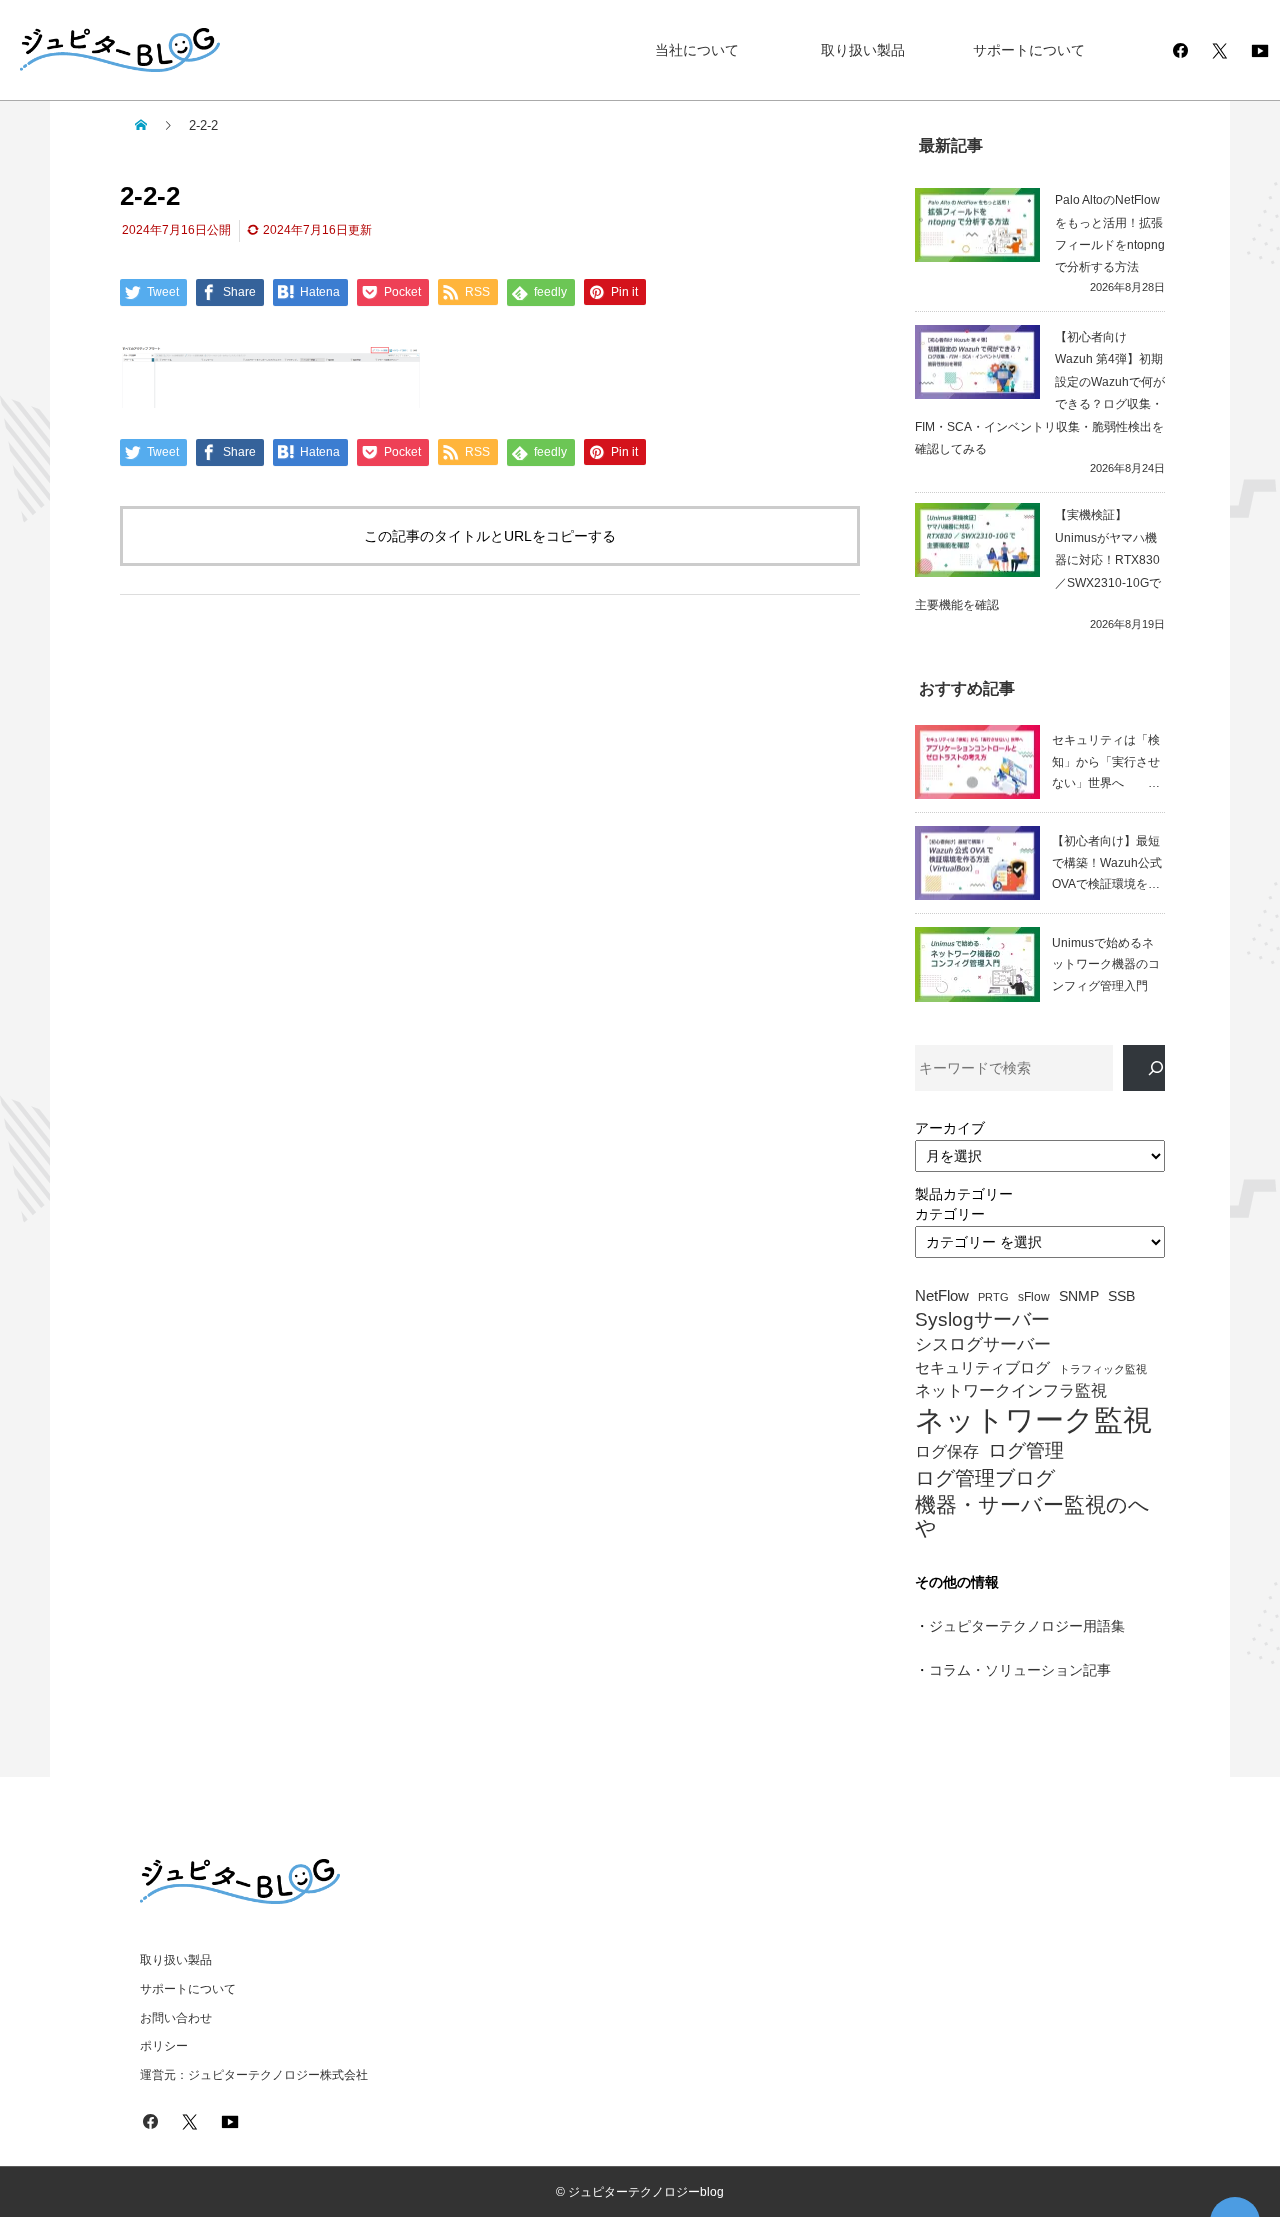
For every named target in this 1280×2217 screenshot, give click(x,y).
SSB (1121, 1296)
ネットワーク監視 (1033, 1420)
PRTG (993, 1297)
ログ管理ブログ (985, 1478)
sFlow (1034, 1297)
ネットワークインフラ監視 (1011, 1390)
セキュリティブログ (982, 1368)
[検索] (1144, 1068)
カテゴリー (950, 1214)
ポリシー (164, 2046)
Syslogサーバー (982, 1320)
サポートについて (1029, 50)
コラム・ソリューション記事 (1020, 1670)
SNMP (1079, 1296)
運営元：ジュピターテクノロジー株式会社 (254, 2075)
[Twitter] (1220, 50)
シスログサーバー (983, 1345)
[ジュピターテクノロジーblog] (100, 50)
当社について (697, 50)
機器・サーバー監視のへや (1032, 1516)
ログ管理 (1026, 1451)
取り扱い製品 (863, 50)
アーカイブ (950, 1128)
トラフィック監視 (1103, 1369)
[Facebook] (1180, 50)
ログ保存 (947, 1451)
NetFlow (942, 1296)
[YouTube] (1260, 50)
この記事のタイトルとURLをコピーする (490, 536)
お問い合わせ (176, 2018)
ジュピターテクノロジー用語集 (1027, 1626)
